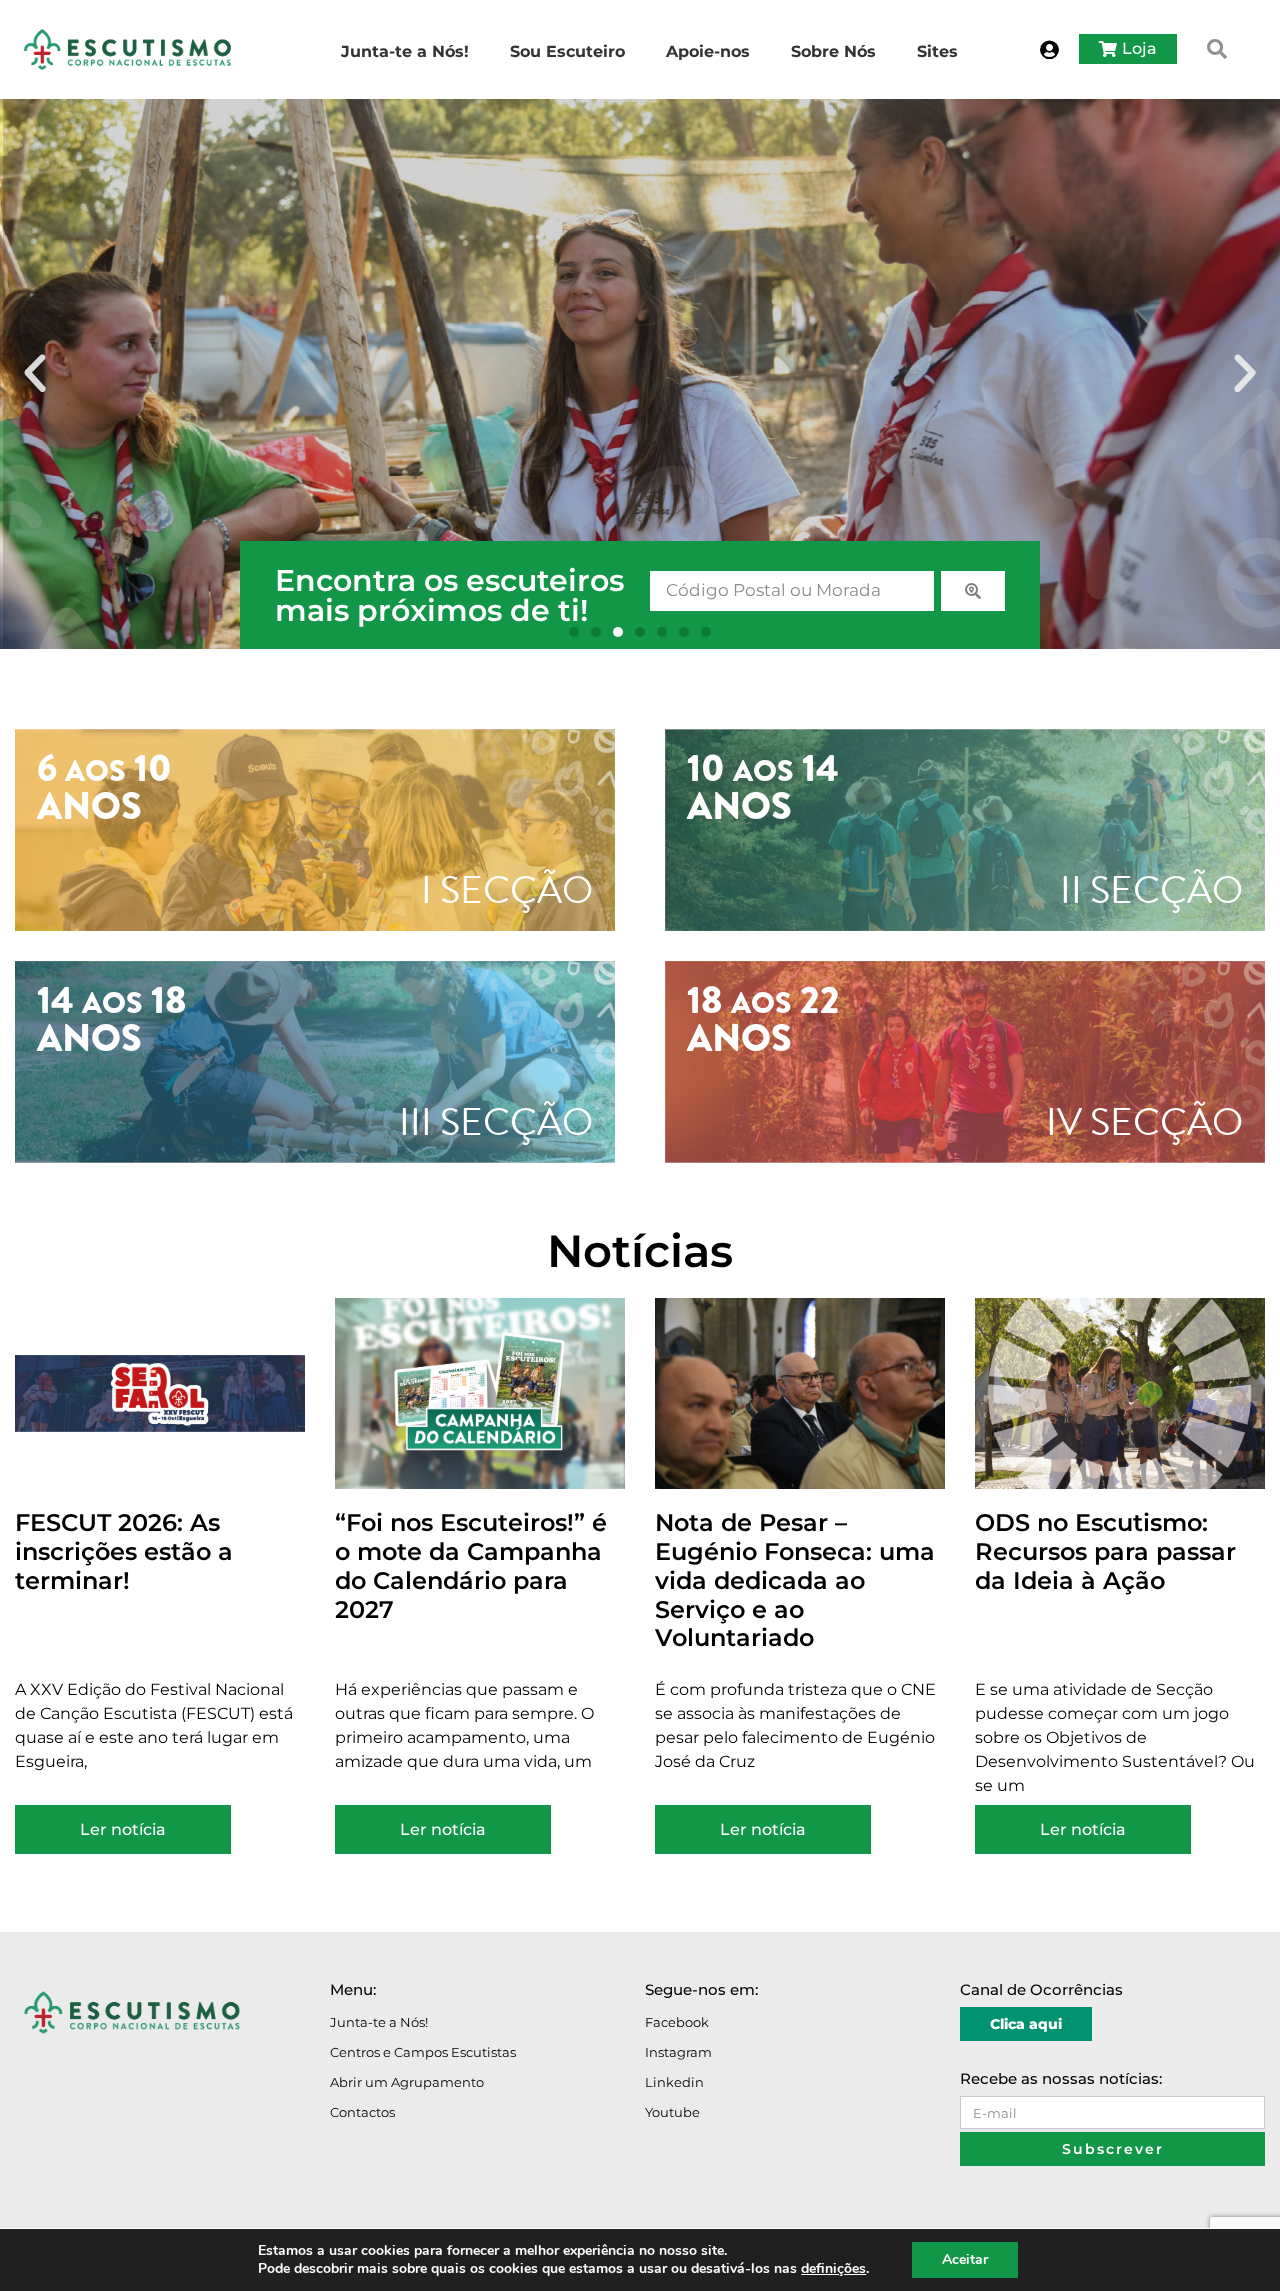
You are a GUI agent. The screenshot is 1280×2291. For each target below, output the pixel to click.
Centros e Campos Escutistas (423, 2052)
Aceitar (965, 2259)
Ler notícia (123, 1829)
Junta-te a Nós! (379, 2022)
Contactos (362, 2112)
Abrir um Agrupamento (407, 2082)
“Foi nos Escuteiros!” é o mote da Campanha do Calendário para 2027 (471, 1565)
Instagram (678, 2052)
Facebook (677, 2022)
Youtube (672, 2112)
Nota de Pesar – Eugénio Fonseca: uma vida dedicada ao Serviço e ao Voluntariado (795, 1580)
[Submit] (973, 591)
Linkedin (674, 2082)
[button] (1217, 49)
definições (833, 2269)
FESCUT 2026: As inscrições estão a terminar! (124, 1551)
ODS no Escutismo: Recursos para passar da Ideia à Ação (1105, 1551)
